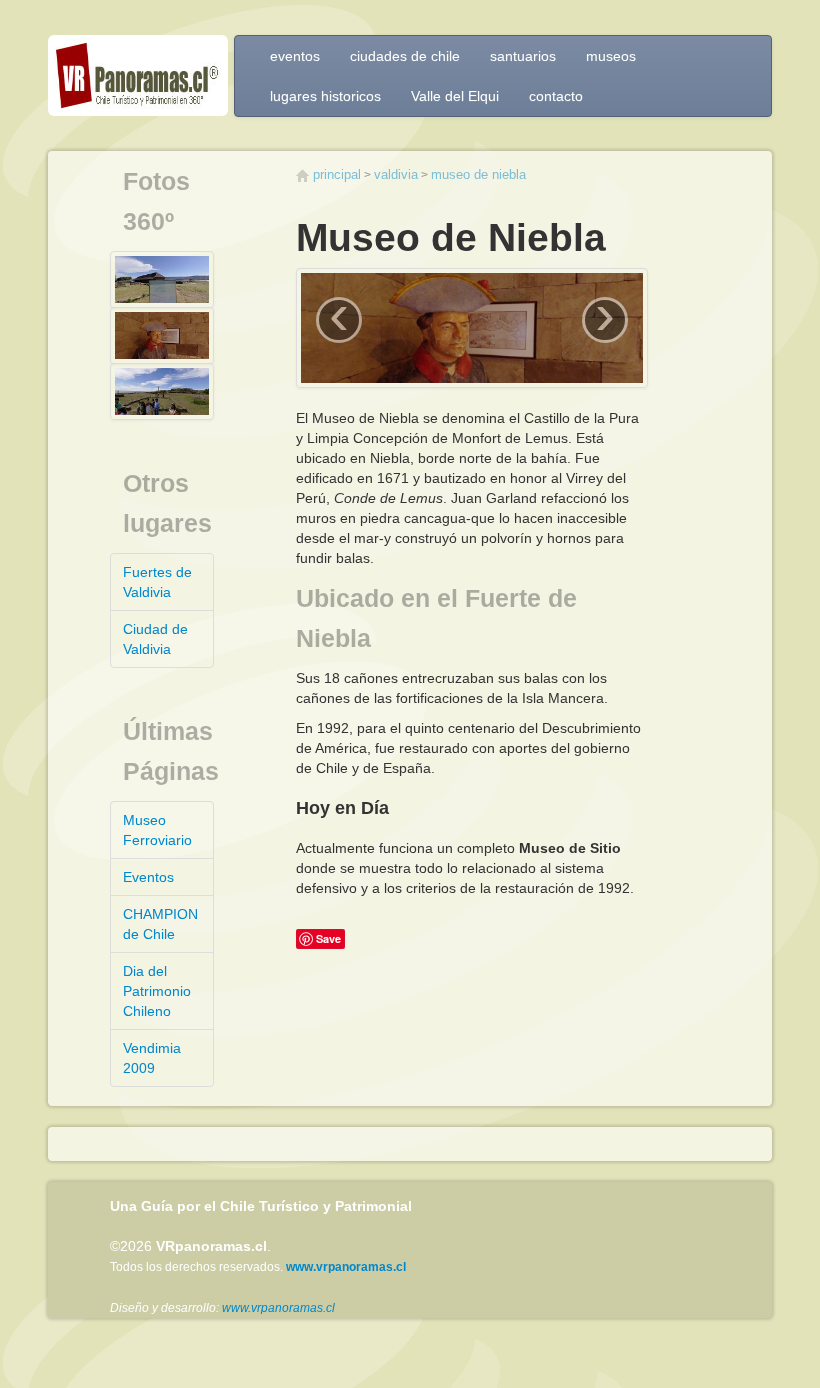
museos (611, 56)
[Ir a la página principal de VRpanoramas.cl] (138, 81)
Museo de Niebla (478, 174)
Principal (337, 174)
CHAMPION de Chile (160, 924)
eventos (295, 56)
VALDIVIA (396, 174)
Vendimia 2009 (152, 1058)
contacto (556, 96)
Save (328, 938)
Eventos (148, 877)
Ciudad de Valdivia (155, 639)
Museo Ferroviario (157, 830)
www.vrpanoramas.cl (278, 1308)
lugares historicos (325, 96)
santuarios (523, 56)
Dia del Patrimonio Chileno (157, 991)
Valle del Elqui (455, 96)
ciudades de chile (405, 56)
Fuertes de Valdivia (157, 582)
